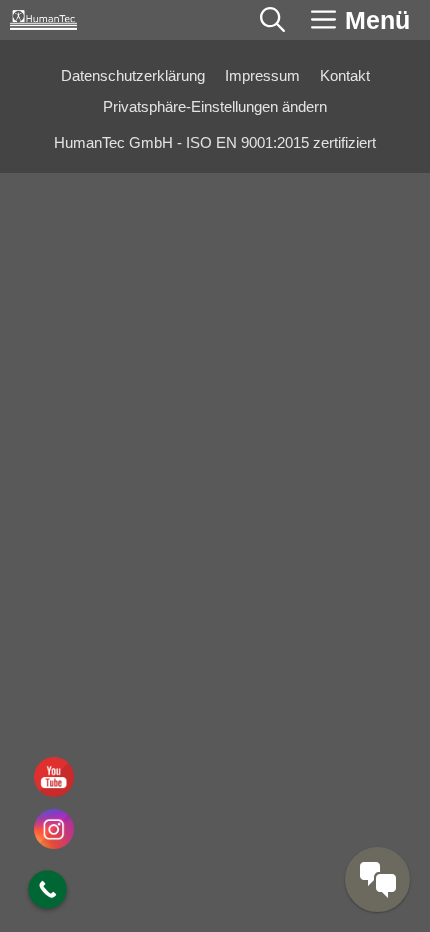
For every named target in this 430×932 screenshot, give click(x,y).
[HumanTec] (43, 20)
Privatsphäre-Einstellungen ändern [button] (215, 106)
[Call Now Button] (47, 889)
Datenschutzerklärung (133, 75)
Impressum (262, 75)
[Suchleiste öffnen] (272, 20)
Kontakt (345, 75)
